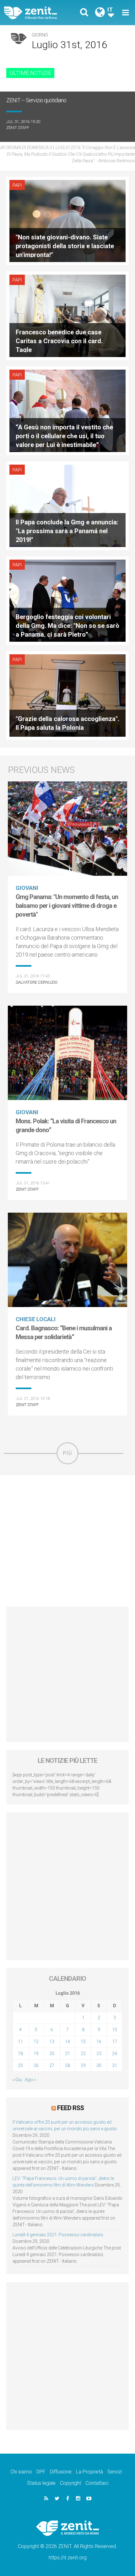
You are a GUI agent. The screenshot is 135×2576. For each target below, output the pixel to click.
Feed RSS (70, 2108)
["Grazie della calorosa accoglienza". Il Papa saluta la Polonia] (67, 695)
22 (83, 2054)
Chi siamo (21, 2472)
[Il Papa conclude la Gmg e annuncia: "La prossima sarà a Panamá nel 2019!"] (67, 505)
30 (99, 2065)
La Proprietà (89, 2472)
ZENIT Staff (18, 128)
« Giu (17, 2080)
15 (83, 2042)
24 (115, 2054)
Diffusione (61, 2472)
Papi (17, 185)
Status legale (41, 2483)
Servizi (115, 2472)
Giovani (27, 888)
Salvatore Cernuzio (37, 982)
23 (99, 2054)
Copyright (70, 2483)
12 (36, 2042)
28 (67, 2065)
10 (115, 2030)
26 (36, 2065)
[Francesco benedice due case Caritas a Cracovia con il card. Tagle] (67, 315)
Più (67, 1453)
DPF (41, 2472)
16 (99, 2042)
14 (67, 2042)
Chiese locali (36, 1319)
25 (20, 2065)
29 (83, 2065)
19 (36, 2054)
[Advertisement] (67, 1541)
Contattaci (97, 2483)
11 (20, 2042)
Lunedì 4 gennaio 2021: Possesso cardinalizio (58, 2235)
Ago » (30, 2080)
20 (52, 2054)
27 (52, 2065)
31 (115, 2065)
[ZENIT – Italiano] (38, 13)
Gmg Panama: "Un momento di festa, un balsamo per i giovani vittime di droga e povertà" (67, 906)
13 (52, 2042)
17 (115, 2042)
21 (67, 2054)
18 (20, 2054)
